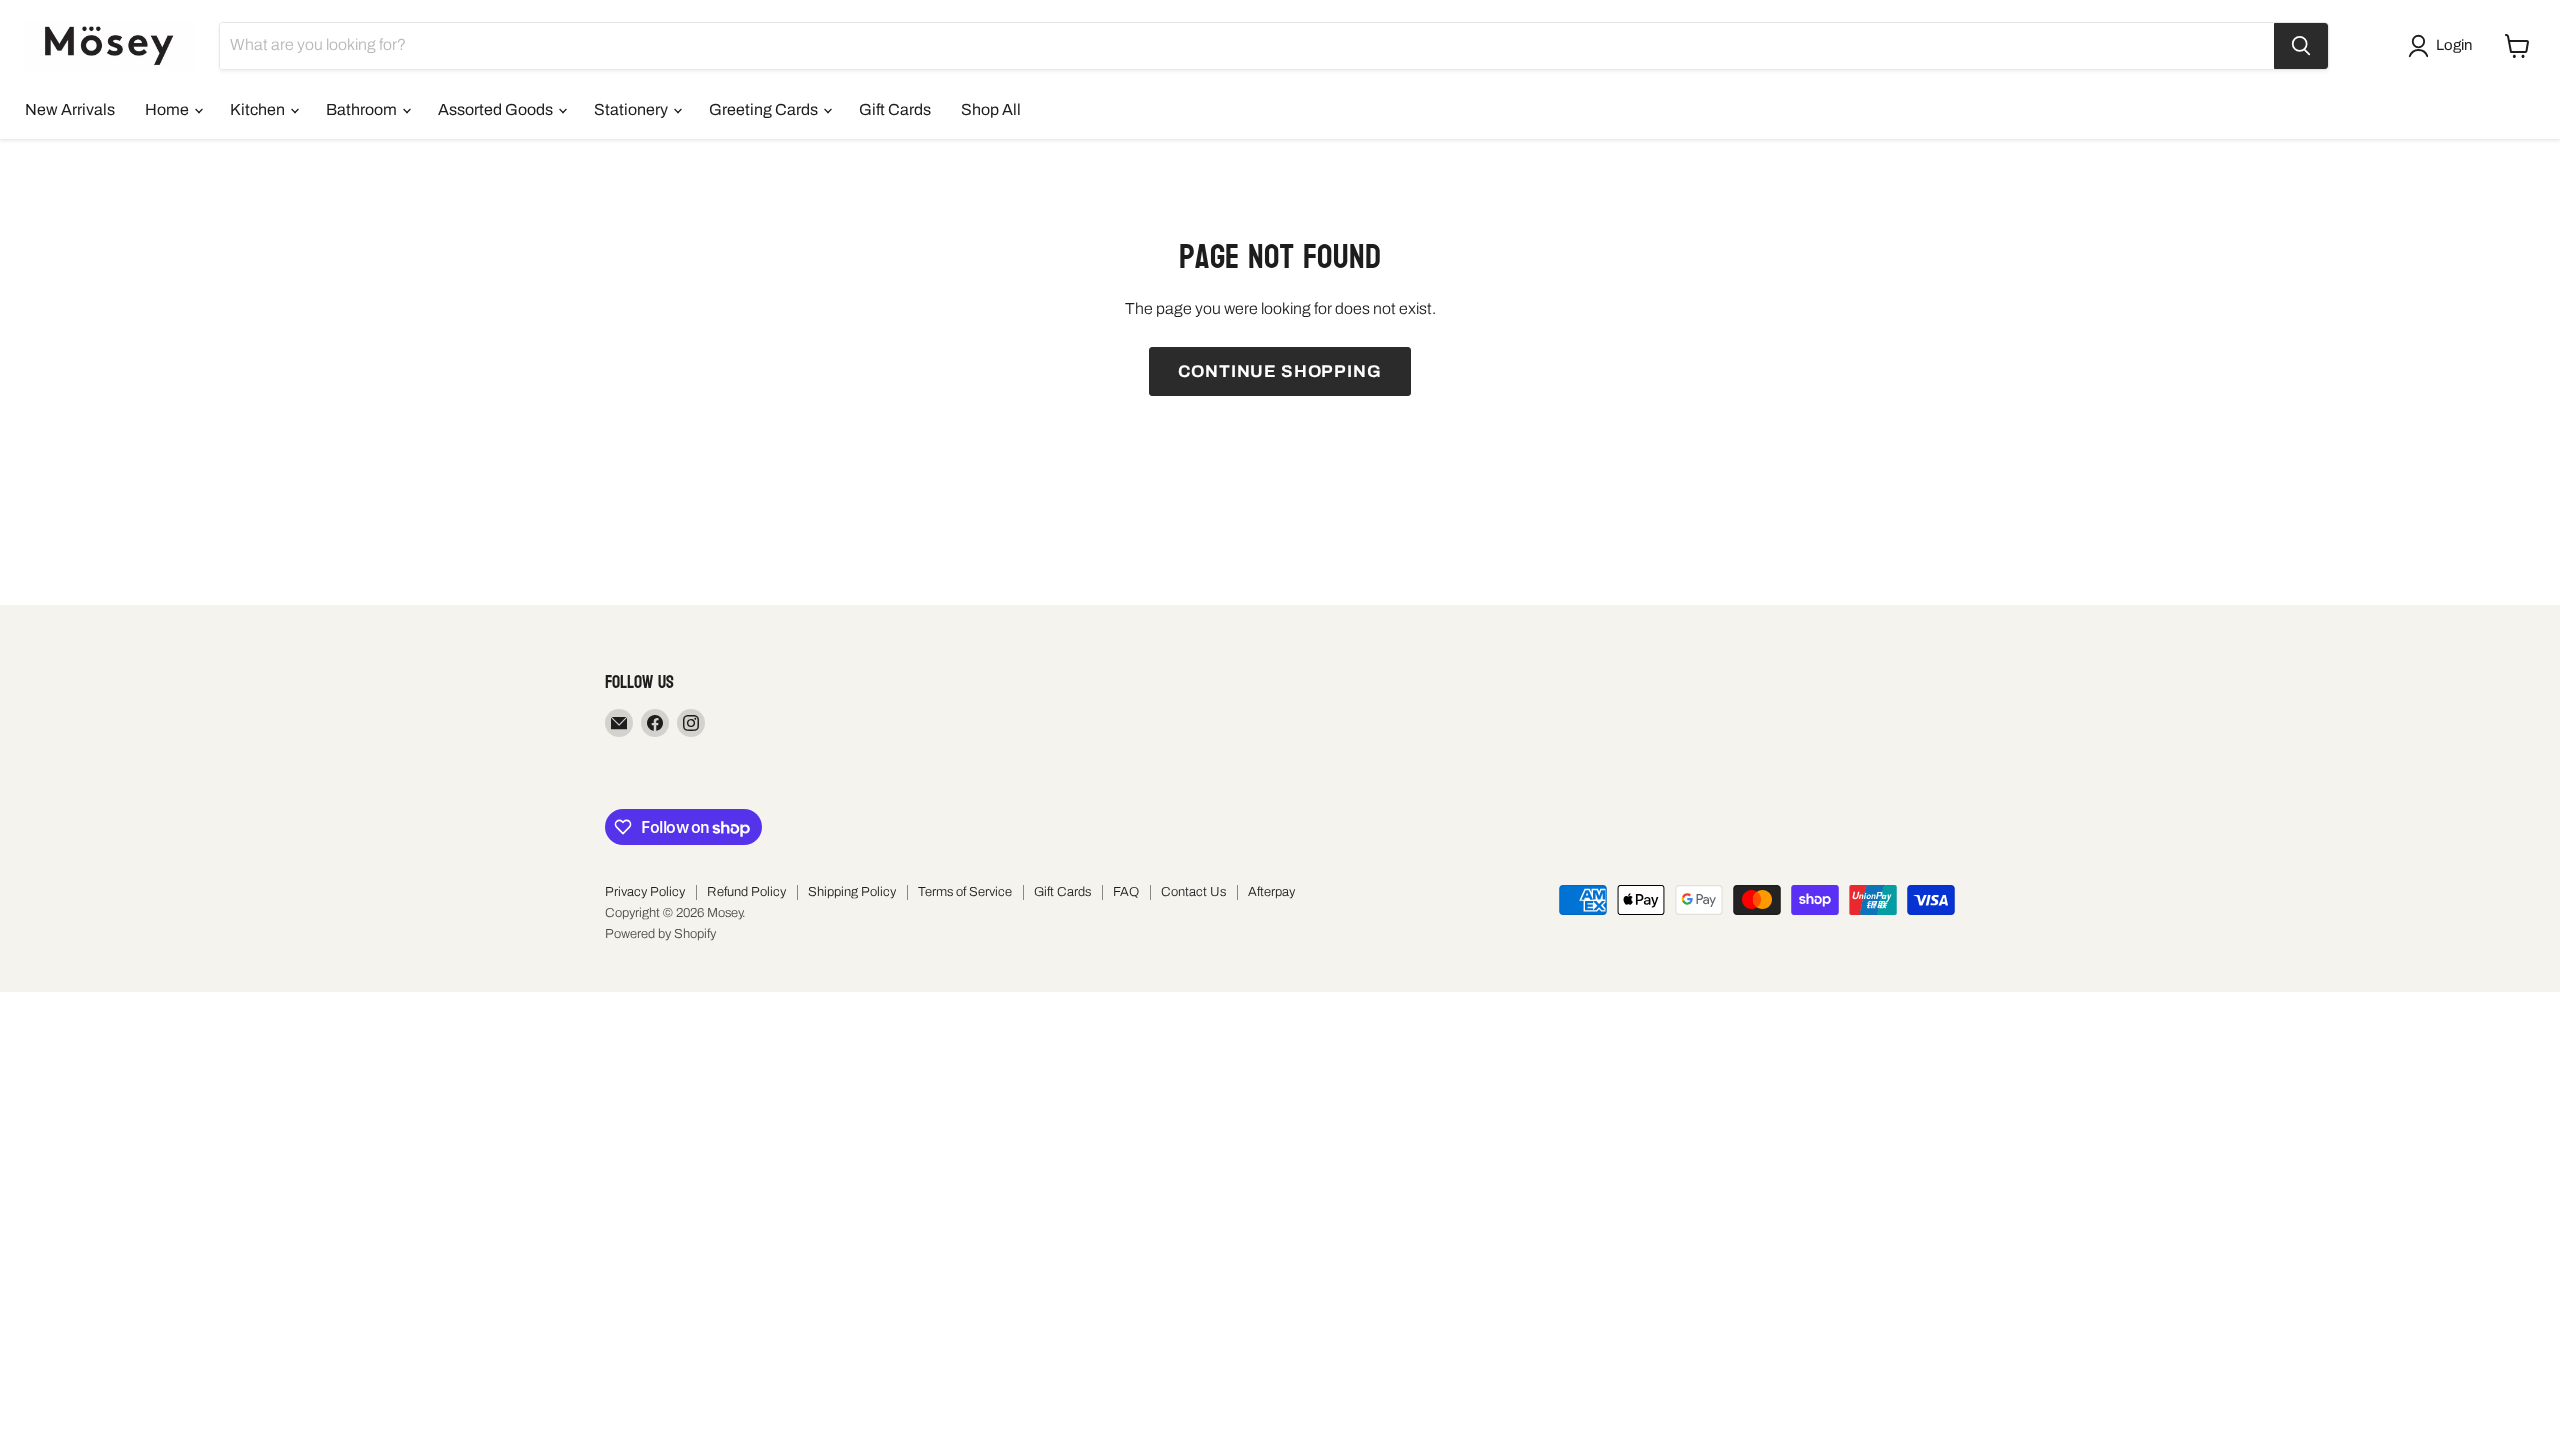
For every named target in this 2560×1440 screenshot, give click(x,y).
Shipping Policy (852, 892)
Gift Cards (895, 109)
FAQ (1126, 892)
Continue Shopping (1279, 371)
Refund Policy (746, 892)
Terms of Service (965, 892)
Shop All (991, 109)
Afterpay (1271, 892)
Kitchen (259, 109)
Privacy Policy (645, 892)
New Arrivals (70, 109)
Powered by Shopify (660, 934)
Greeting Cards (765, 109)
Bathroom (363, 109)
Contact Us (1193, 892)
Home (168, 109)
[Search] (2301, 46)
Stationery (632, 109)
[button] (2444, 46)
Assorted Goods (497, 109)
